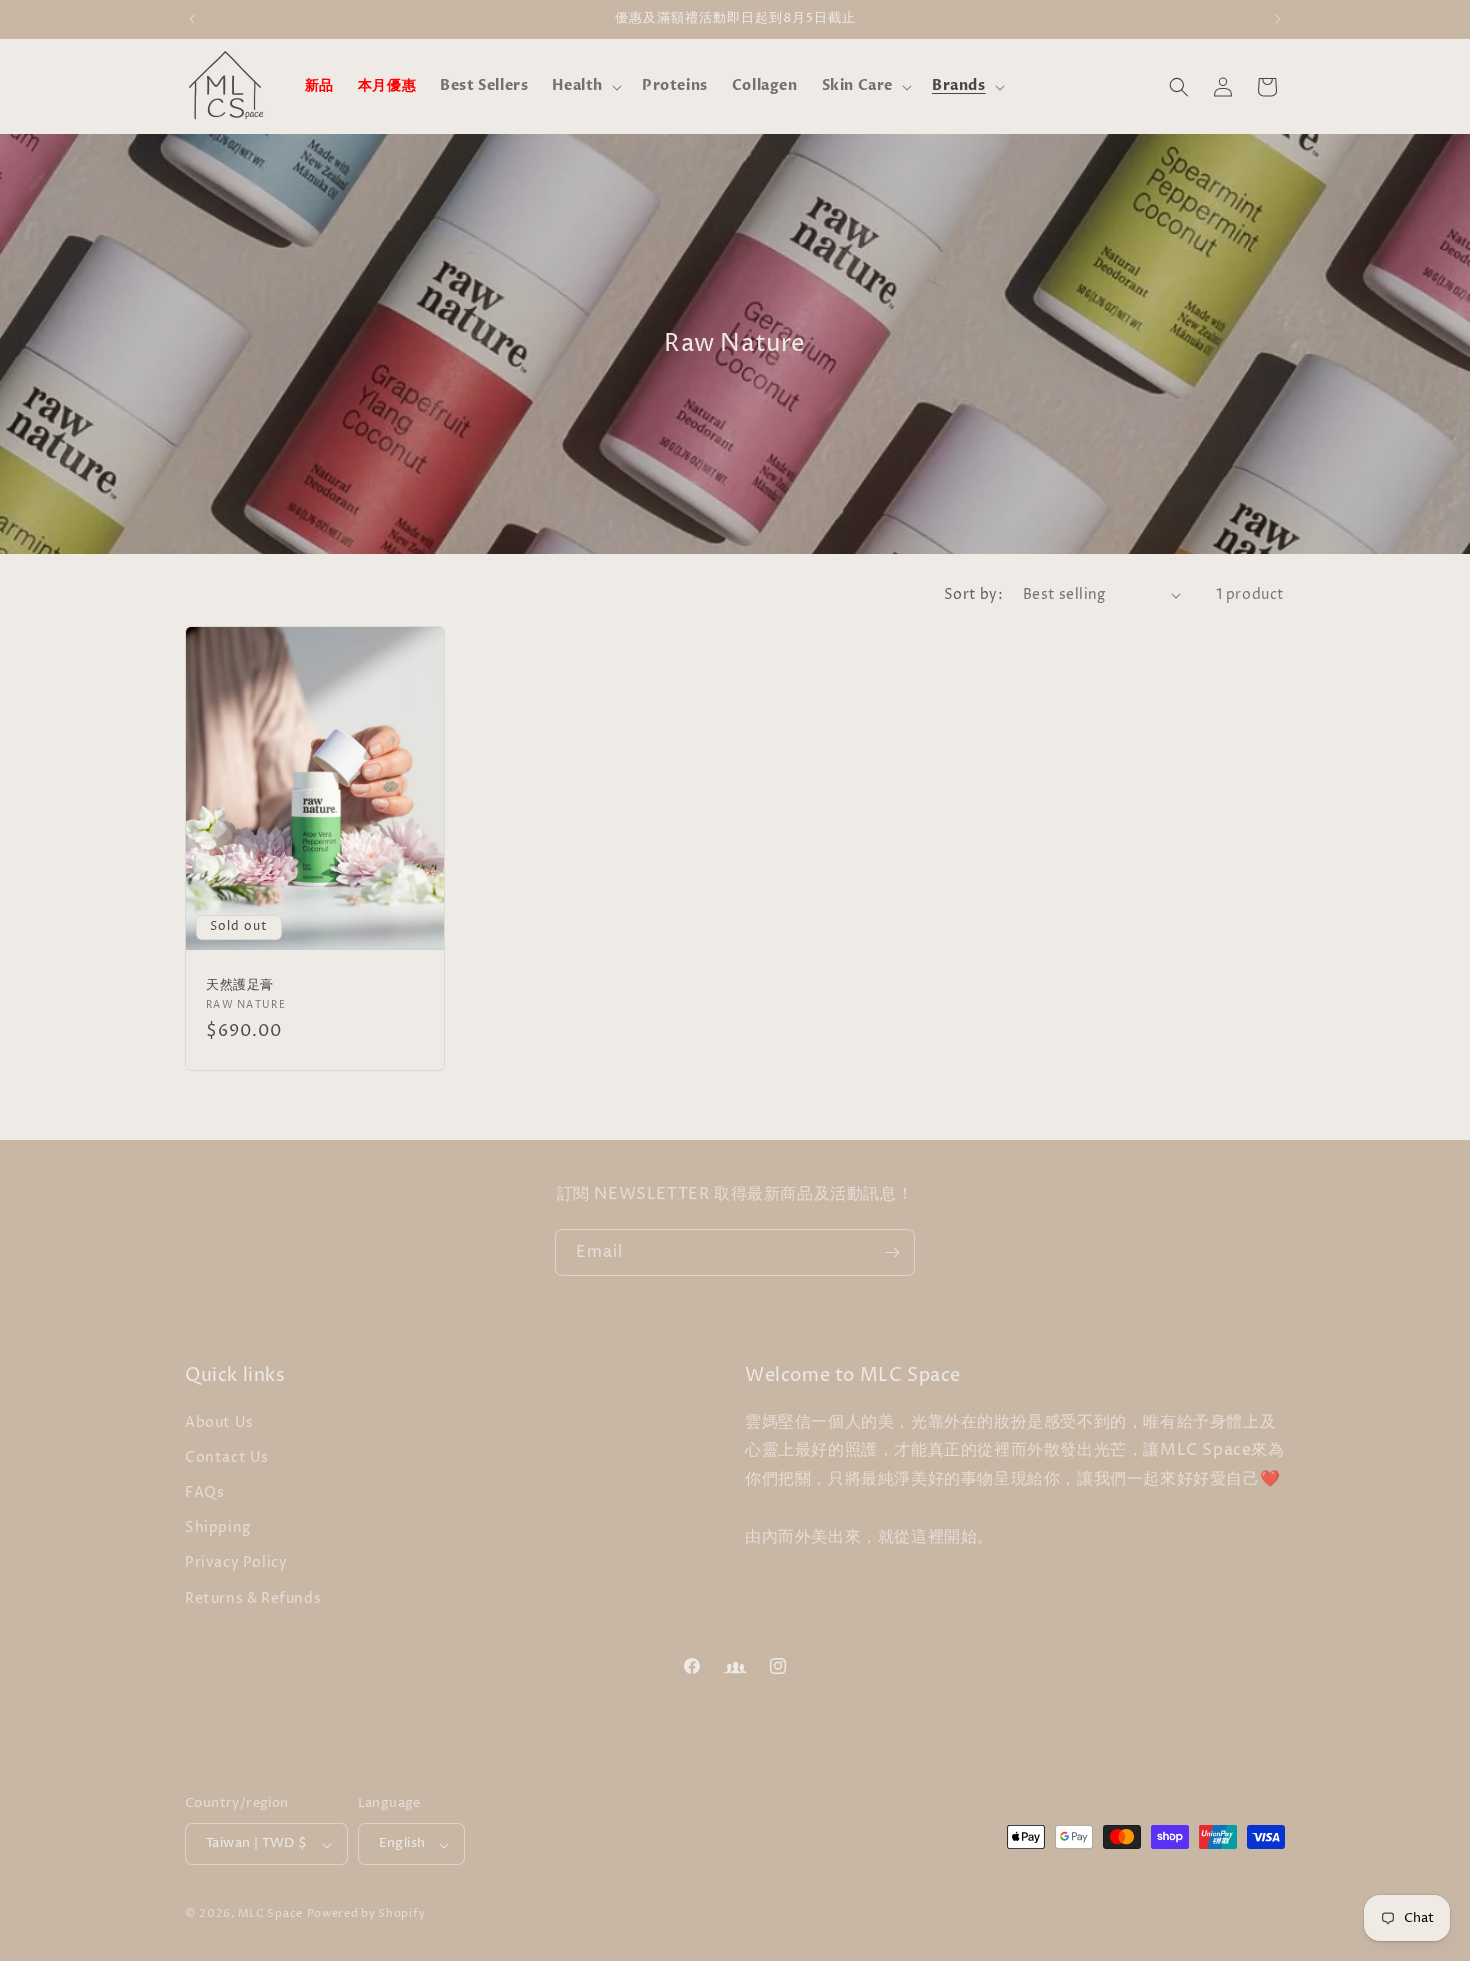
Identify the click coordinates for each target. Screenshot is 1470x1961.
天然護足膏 (240, 985)
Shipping (218, 1527)
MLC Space (270, 1914)
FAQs (204, 1491)
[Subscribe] (892, 1252)
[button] (585, 86)
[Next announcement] (1278, 19)
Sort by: (973, 594)
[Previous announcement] (192, 19)
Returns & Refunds (253, 1597)
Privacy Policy (236, 1562)
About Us (219, 1421)
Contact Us (227, 1456)
